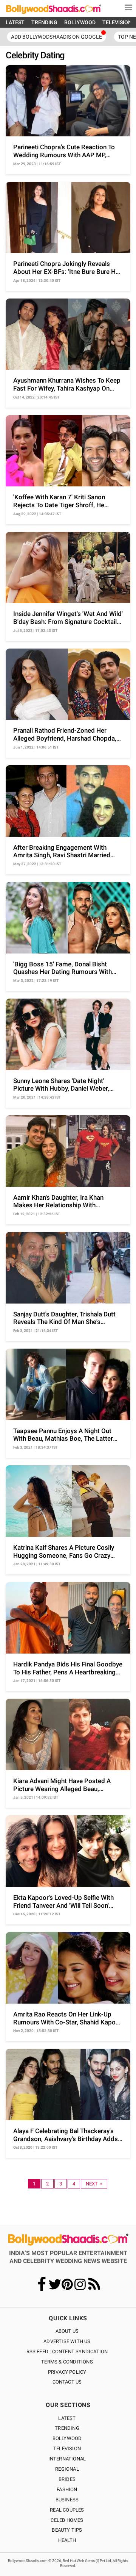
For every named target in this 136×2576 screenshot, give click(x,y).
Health (67, 2540)
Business (67, 2500)
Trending (67, 2428)
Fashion (67, 2489)
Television (67, 2449)
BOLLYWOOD (80, 22)
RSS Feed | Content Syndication (67, 2352)
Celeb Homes (67, 2520)
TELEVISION (117, 22)
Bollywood (67, 2438)
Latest (67, 2418)
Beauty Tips (67, 2530)
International (67, 2459)
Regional (67, 2469)
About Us (67, 2331)
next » (94, 2184)
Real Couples (67, 2510)
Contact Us (67, 2382)
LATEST (15, 22)
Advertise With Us (67, 2341)
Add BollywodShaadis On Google (56, 37)
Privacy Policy (67, 2372)
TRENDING (44, 22)
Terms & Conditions (67, 2362)
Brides (67, 2479)
